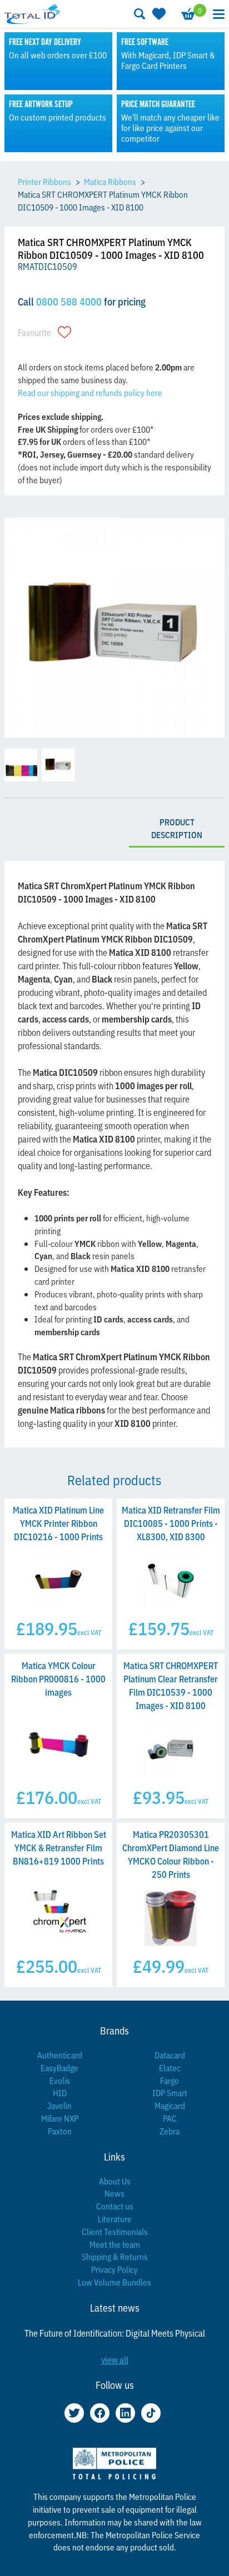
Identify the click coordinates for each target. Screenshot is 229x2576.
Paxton (60, 2131)
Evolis (60, 2080)
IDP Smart (170, 2093)
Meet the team (115, 2244)
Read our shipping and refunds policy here (90, 392)
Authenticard (60, 2055)
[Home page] (32, 14)
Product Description (177, 828)
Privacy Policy (114, 2269)
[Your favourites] (158, 14)
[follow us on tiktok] (151, 2413)
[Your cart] (187, 14)
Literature (115, 2219)
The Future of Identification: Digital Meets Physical (115, 2333)
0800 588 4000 (69, 301)
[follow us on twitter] (74, 2413)
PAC (170, 2118)
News (114, 2193)
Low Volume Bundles (114, 2282)
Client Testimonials (115, 2231)
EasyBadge (59, 2068)
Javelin (59, 2105)
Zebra (170, 2131)
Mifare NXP (60, 2118)
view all (115, 2359)
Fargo (170, 2080)
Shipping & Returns (115, 2256)
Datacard (170, 2055)
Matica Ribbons (110, 181)
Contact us (115, 2206)
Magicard (170, 2105)
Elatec (170, 2068)
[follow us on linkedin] (125, 2413)
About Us (115, 2181)
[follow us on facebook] (100, 2413)
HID (60, 2093)
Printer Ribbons (44, 181)
